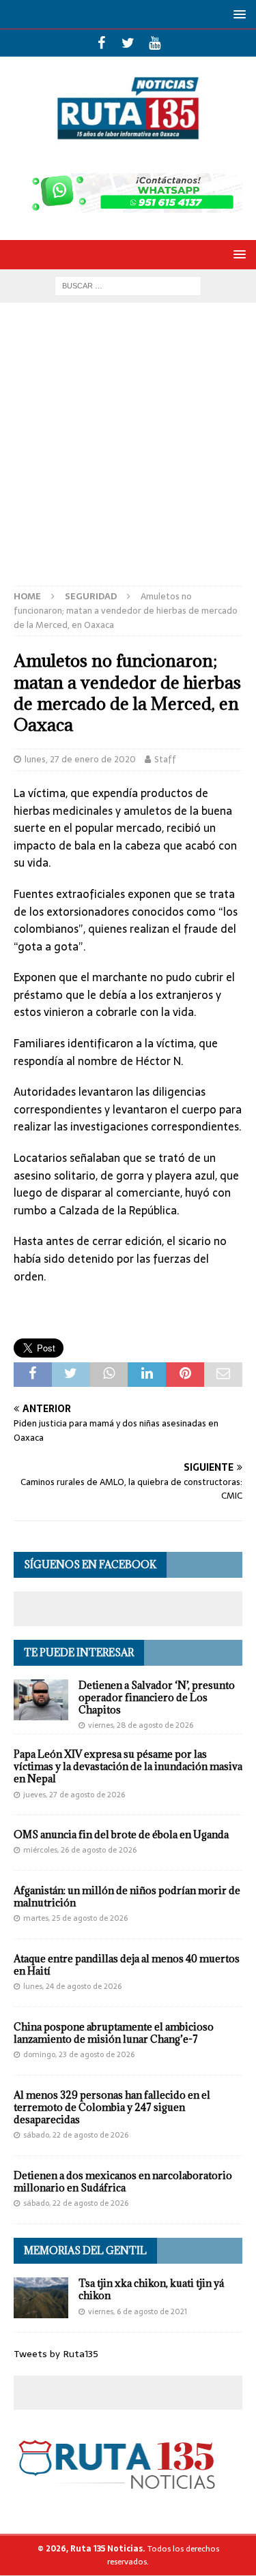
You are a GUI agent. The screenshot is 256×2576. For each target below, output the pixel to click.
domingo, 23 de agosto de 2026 (79, 2054)
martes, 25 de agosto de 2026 (75, 1918)
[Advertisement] (128, 451)
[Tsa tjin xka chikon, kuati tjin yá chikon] (41, 2298)
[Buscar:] (128, 285)
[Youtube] (155, 43)
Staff (165, 759)
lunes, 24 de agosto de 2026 (72, 1986)
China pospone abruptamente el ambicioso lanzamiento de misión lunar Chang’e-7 (114, 2033)
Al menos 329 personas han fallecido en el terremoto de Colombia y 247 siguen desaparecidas (112, 2107)
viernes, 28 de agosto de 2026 (141, 1725)
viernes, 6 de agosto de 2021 (138, 2311)
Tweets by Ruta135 (56, 2354)
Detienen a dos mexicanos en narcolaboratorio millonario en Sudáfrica (123, 2182)
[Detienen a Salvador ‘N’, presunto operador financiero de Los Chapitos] (41, 1700)
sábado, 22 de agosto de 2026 (76, 2135)
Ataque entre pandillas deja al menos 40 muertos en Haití (127, 1965)
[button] (237, 14)
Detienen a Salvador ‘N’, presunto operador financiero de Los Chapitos (157, 1697)
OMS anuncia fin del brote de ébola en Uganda (121, 1834)
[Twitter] (128, 43)
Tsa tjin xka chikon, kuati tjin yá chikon (151, 2289)
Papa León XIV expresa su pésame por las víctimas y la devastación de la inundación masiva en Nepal (128, 1766)
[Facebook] (101, 43)
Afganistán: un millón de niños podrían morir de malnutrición (127, 1897)
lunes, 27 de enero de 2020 (80, 759)
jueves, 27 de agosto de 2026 (74, 1795)
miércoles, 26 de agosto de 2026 (80, 1850)
